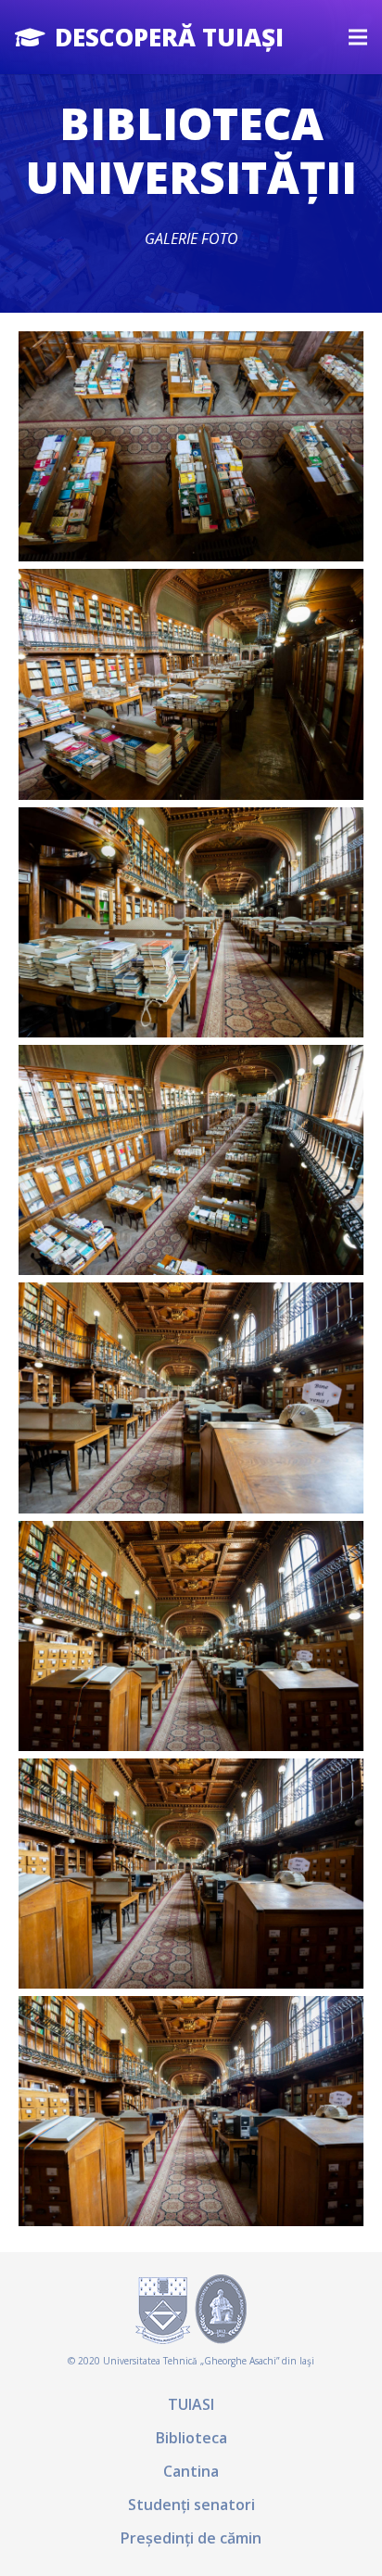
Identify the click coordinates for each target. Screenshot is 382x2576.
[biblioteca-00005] (191, 922)
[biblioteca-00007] (191, 446)
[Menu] (358, 37)
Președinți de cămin (191, 2538)
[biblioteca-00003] (191, 1397)
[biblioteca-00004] (191, 1636)
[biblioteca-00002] (191, 1874)
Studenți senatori (191, 2505)
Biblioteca (191, 2438)
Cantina (191, 2471)
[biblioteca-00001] (191, 2111)
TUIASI (191, 2404)
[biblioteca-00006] (191, 1160)
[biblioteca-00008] (191, 684)
